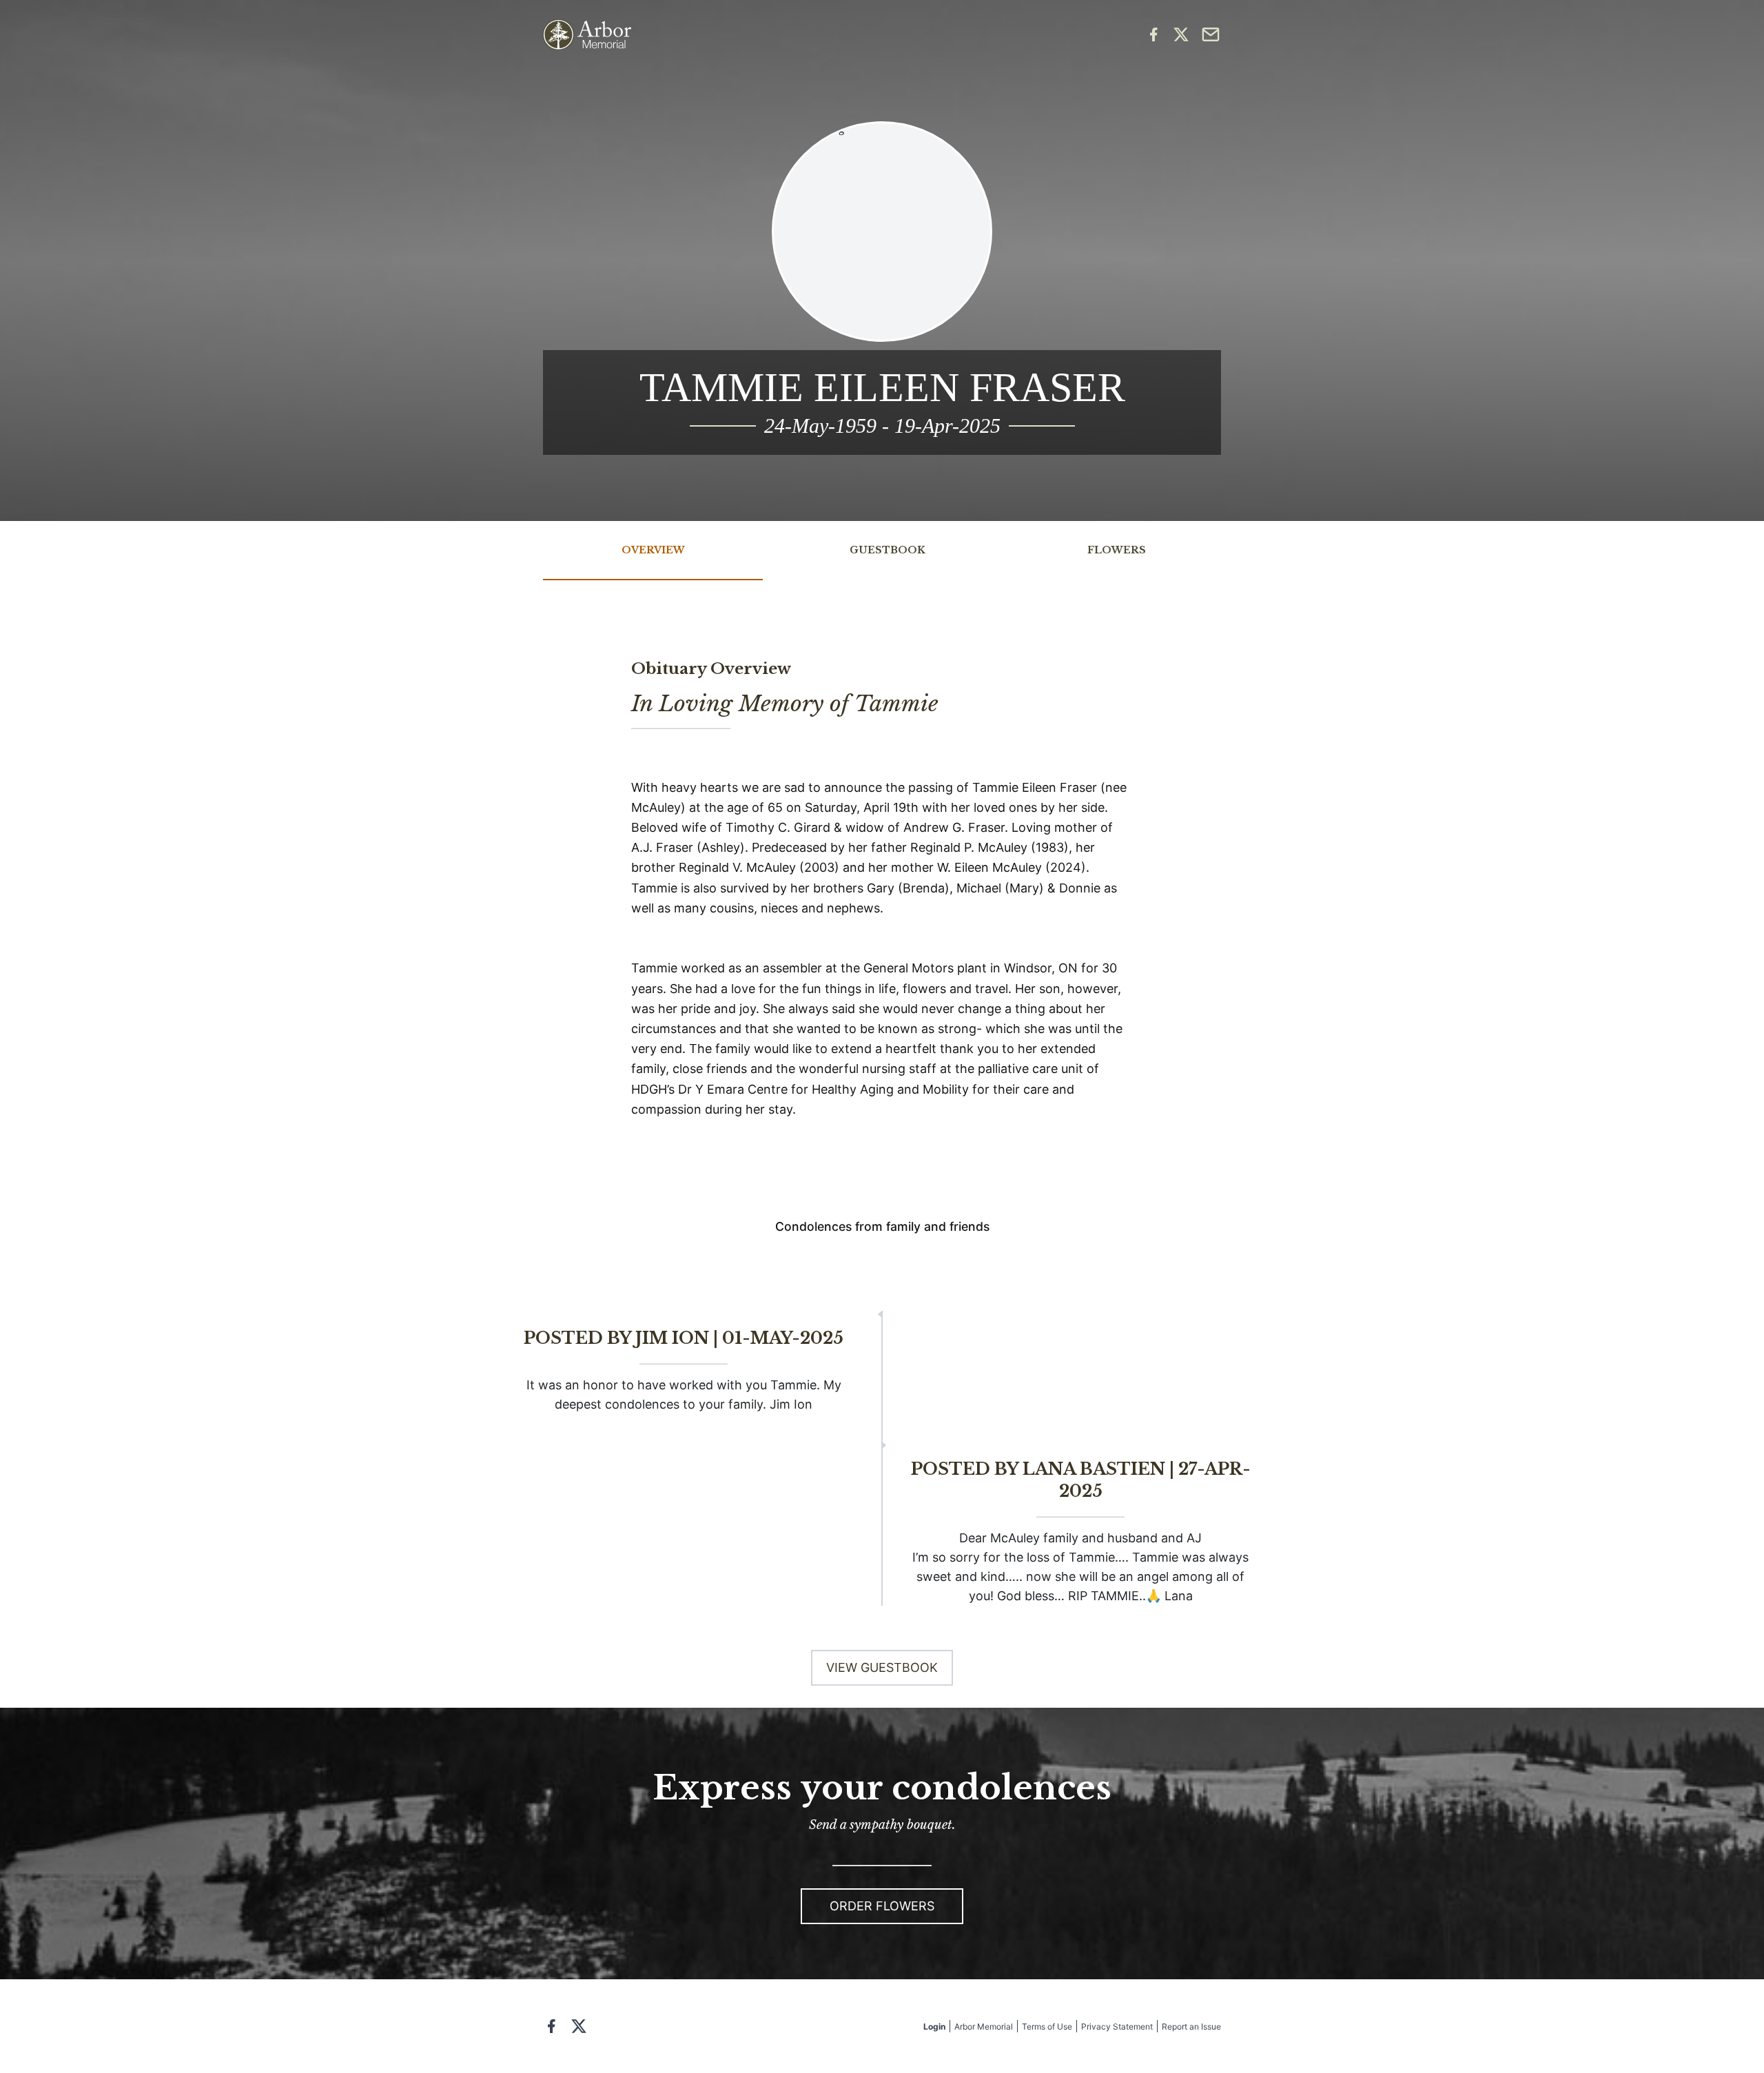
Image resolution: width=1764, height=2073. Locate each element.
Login (934, 2026)
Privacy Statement (1117, 2026)
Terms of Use (1047, 2026)
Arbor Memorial (984, 2026)
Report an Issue (1191, 2026)
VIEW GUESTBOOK (882, 1667)
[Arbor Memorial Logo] (587, 35)
